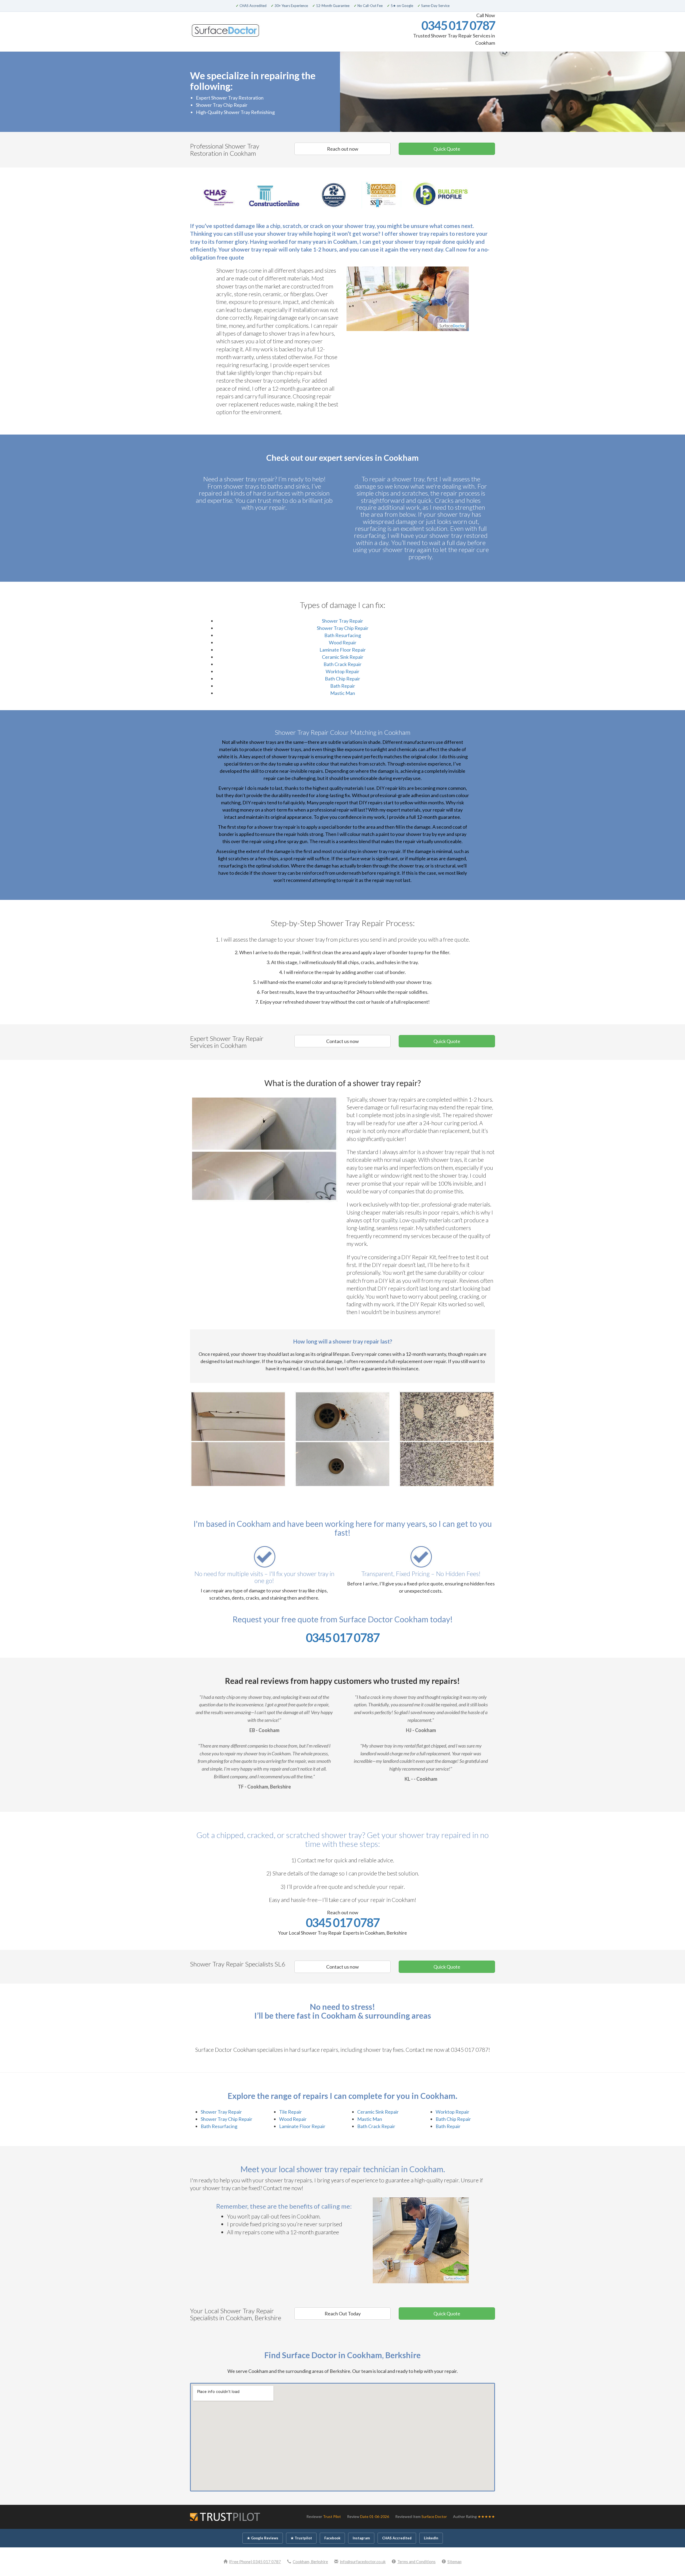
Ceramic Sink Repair (343, 657)
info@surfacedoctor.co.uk (363, 2562)
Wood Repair (343, 642)
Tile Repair (290, 2112)
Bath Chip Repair (342, 679)
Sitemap (454, 2562)
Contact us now (342, 1041)
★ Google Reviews (263, 2538)
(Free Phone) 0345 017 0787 (255, 2562)
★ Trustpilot (301, 2538)
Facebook (332, 2538)
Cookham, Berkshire (310, 2562)
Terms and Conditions (416, 2562)
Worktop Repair (342, 671)
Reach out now (343, 149)
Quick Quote (447, 149)
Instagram (361, 2538)
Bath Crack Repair (342, 664)
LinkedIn (431, 2538)
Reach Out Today (343, 2314)
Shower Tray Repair (342, 621)
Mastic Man (343, 693)
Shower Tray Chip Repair (343, 628)
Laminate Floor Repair (343, 650)
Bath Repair (343, 686)
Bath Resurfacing (343, 635)
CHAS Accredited (397, 2538)
